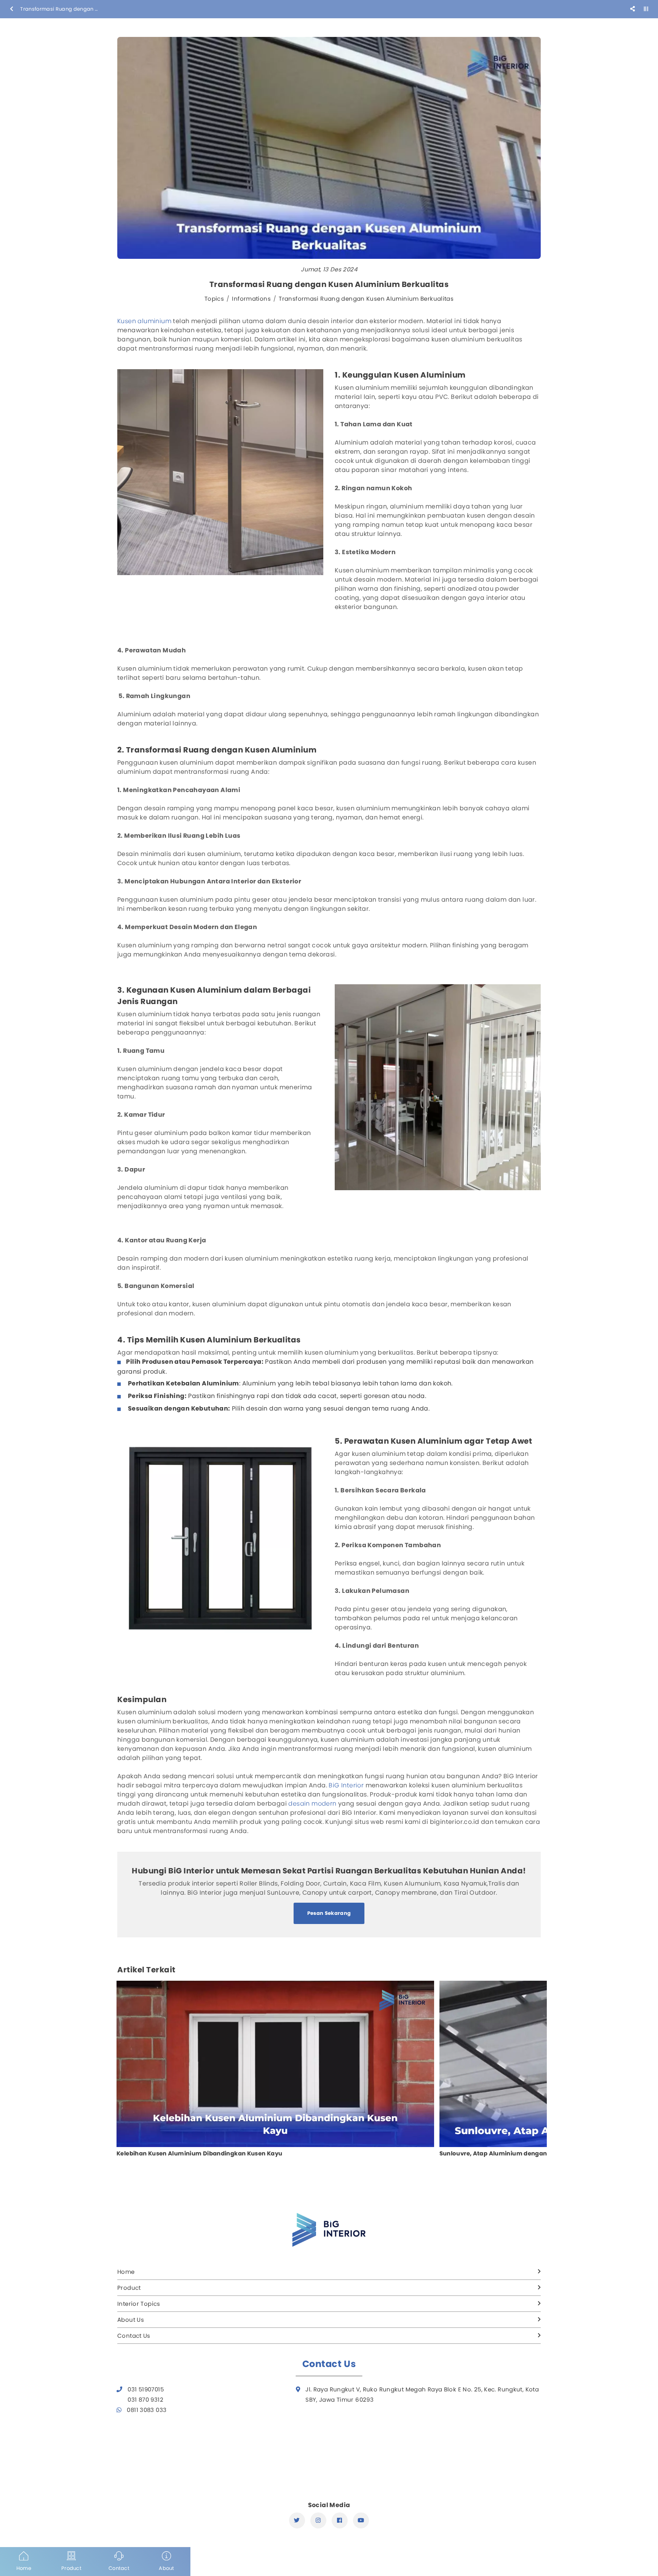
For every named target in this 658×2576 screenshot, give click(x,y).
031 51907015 (146, 2389)
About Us (131, 2320)
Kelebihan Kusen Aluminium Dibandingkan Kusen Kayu (199, 2154)
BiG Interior (346, 1785)
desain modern (312, 1804)
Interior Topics (139, 2304)
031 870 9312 (145, 2400)
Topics (214, 299)
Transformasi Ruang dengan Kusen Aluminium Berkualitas (366, 299)
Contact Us (134, 2336)
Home (126, 2272)
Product (129, 2288)
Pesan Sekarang (329, 1913)
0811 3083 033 (147, 2410)
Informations (251, 299)
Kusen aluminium (144, 321)
